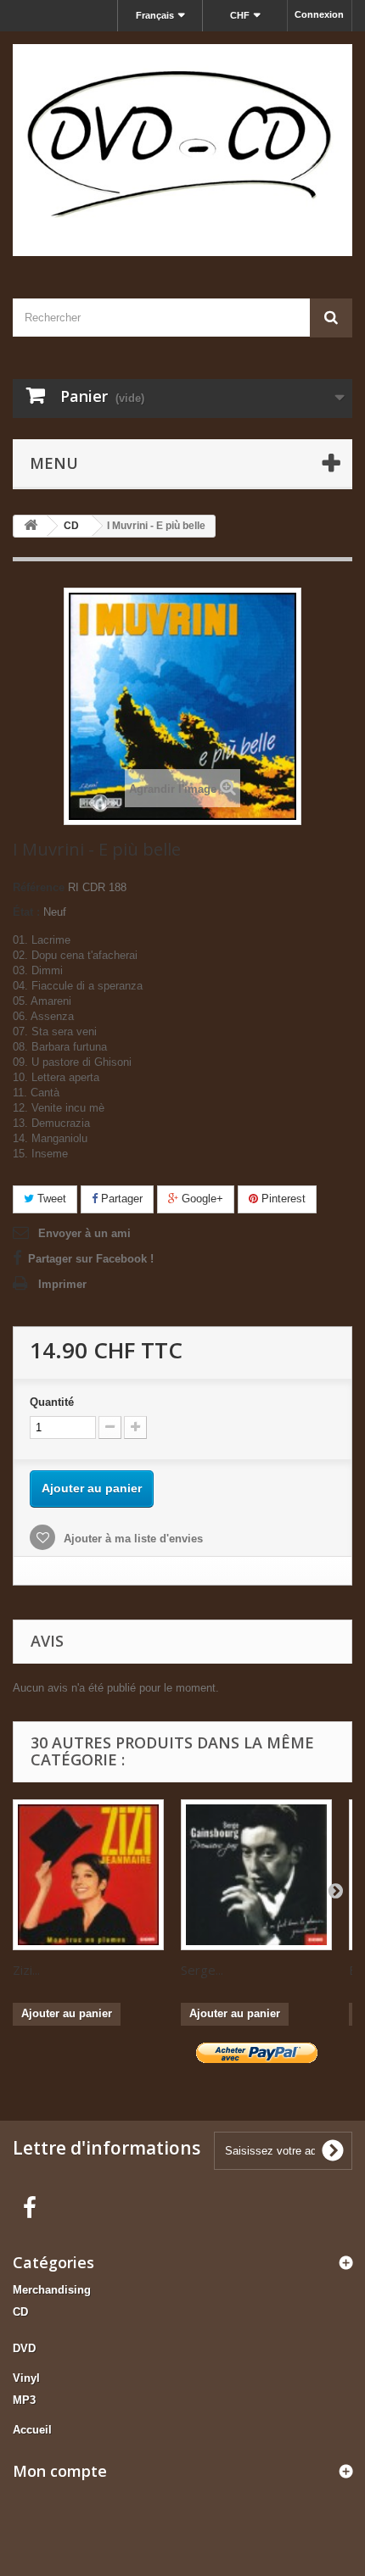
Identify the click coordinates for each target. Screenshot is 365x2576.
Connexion (319, 14)
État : (26, 912)
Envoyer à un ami (84, 1233)
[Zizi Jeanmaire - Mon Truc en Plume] (88, 1875)
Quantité (52, 1402)
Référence (39, 887)
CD (20, 2312)
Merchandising (52, 2290)
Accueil (32, 2430)
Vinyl (26, 2378)
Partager (120, 1199)
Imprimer (62, 1284)
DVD (24, 2348)
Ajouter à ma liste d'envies (132, 1539)
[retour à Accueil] (31, 526)
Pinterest (282, 1199)
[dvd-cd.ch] (182, 150)
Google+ (201, 1199)
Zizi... (26, 1970)
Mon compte (60, 2471)
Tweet (50, 1199)
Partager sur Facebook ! (91, 1259)
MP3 (24, 2400)
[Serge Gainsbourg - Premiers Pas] (256, 1875)
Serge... (202, 1970)
